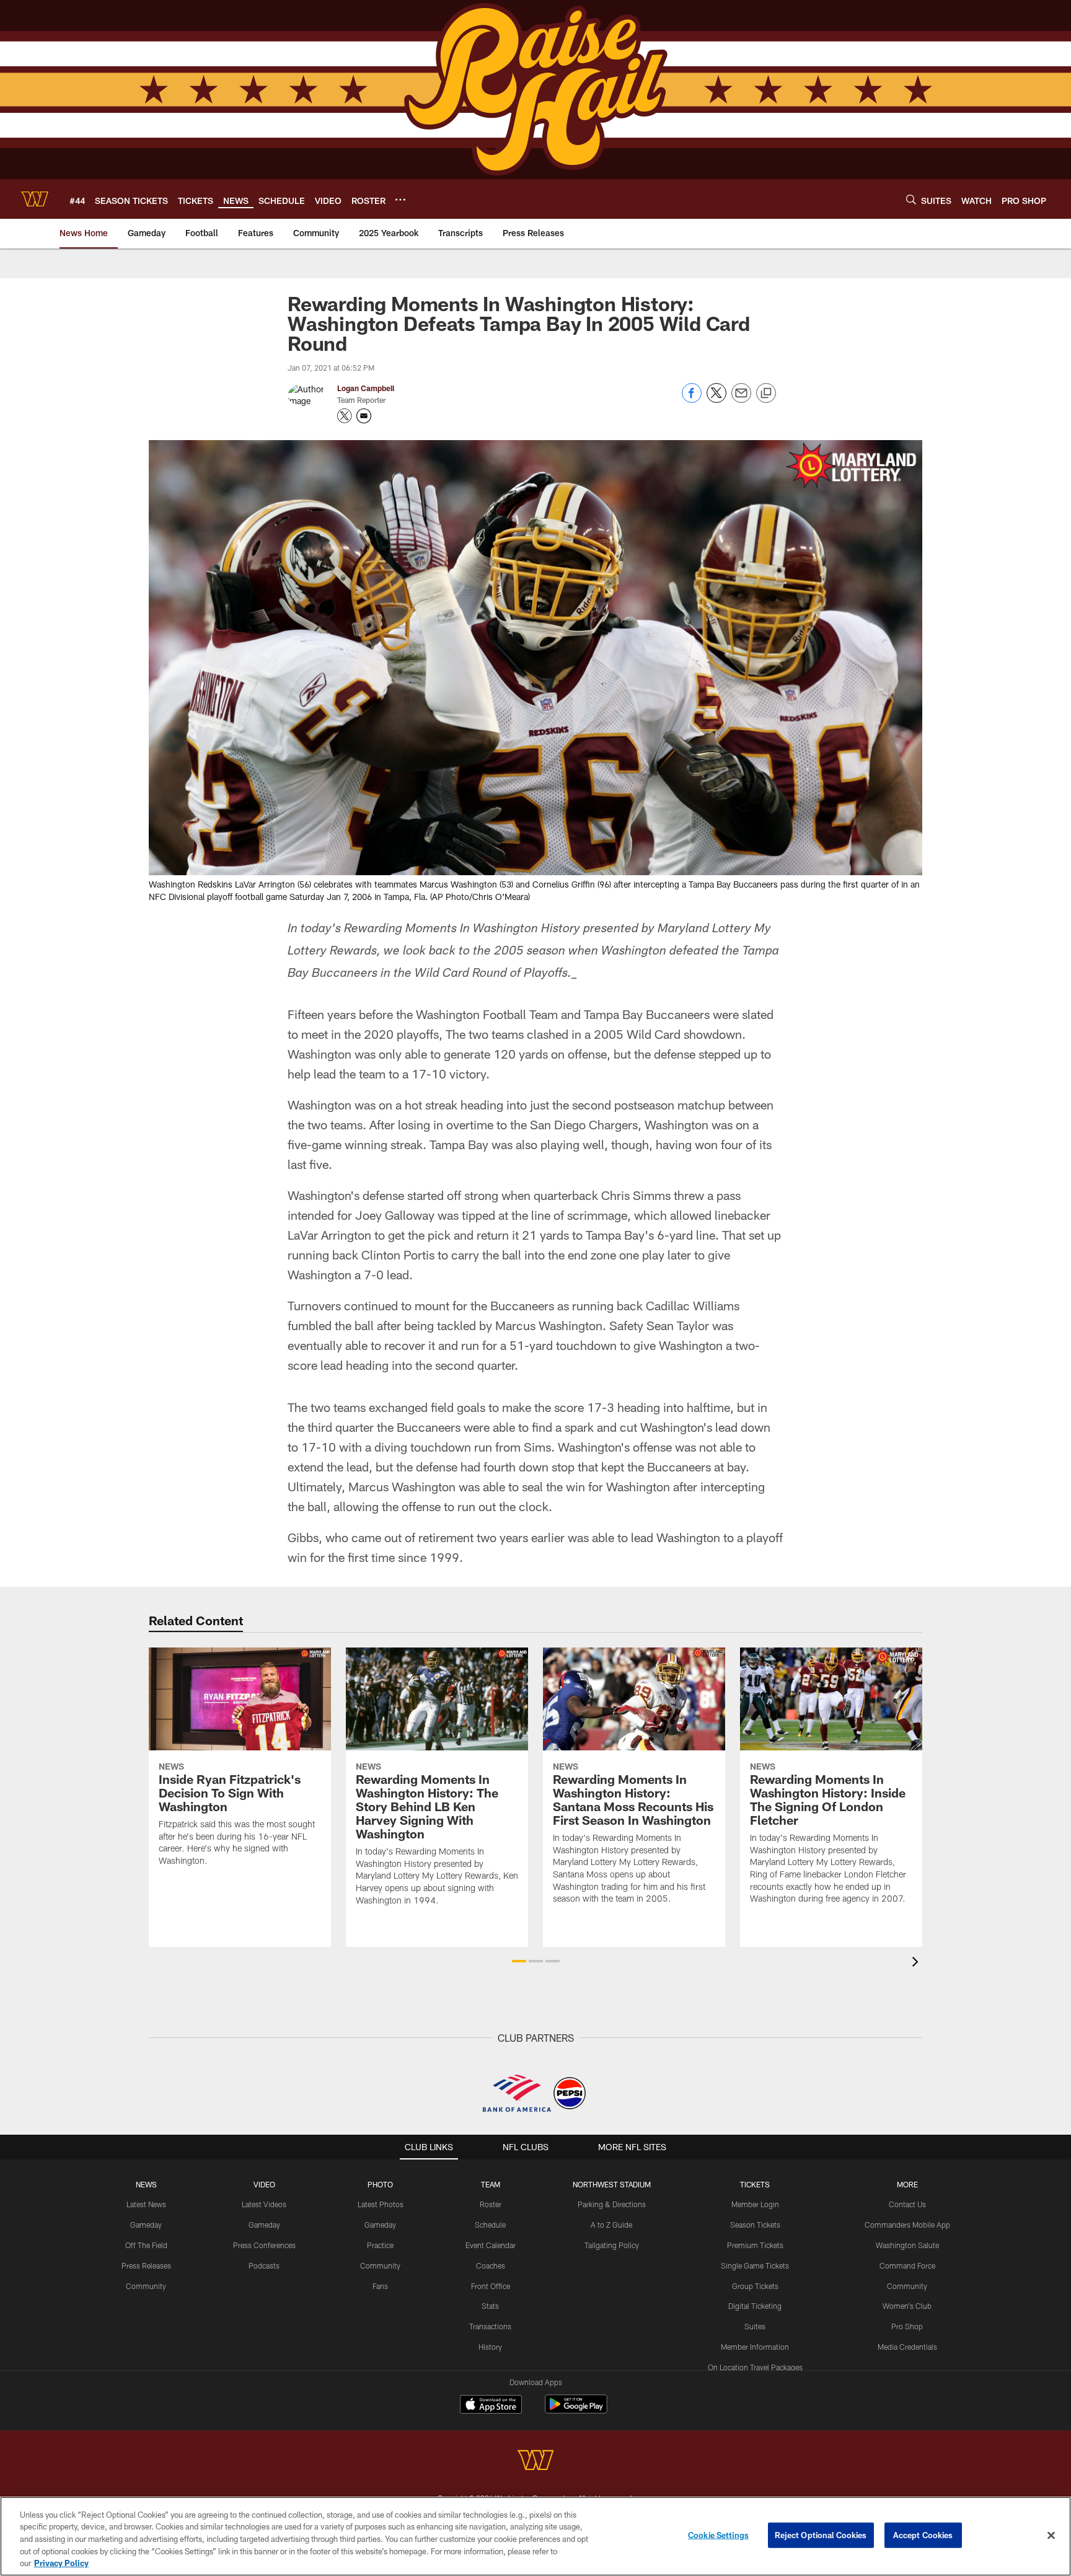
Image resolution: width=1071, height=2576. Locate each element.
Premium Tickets (755, 2245)
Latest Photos (381, 2204)
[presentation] (917, 1963)
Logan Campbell (366, 388)
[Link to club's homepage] (35, 199)
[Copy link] (766, 394)
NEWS (146, 2184)
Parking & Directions (612, 2204)
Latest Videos (264, 2204)
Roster (491, 2204)
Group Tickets (755, 2286)
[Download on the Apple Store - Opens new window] (491, 2406)
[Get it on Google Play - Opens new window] (576, 2410)
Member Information (755, 2347)
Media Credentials (907, 2347)
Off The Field (146, 2245)
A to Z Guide (611, 2225)
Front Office (491, 2286)
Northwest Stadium (612, 2184)
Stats (490, 2306)
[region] (535, 2536)
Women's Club (907, 2306)
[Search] (911, 199)
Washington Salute (907, 2245)
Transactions (490, 2326)
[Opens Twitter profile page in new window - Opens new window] (345, 416)
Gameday (146, 2225)
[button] (519, 1961)
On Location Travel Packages (755, 2367)
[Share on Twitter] (716, 399)
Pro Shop (907, 2326)
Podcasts (264, 2265)
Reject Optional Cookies (821, 2535)
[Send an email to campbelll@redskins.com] (364, 416)
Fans (380, 2286)
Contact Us (907, 2204)
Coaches (491, 2265)
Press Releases (146, 2265)
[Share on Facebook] (692, 399)
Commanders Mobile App (907, 2225)
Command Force (907, 2265)
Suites (755, 2326)
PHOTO (380, 2184)
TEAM (491, 2184)
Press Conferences (264, 2245)
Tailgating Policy (612, 2245)
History (490, 2347)
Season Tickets (755, 2225)
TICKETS (755, 2184)
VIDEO (264, 2184)
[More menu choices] (400, 200)
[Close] (1051, 2536)
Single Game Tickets (755, 2265)
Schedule (490, 2225)
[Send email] (741, 399)
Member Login (755, 2204)
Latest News (146, 2204)
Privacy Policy (61, 2563)
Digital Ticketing (755, 2306)
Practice (380, 2245)
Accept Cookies (923, 2535)
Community (146, 2286)
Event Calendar (491, 2245)
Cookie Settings (718, 2535)
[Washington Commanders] (535, 2462)
